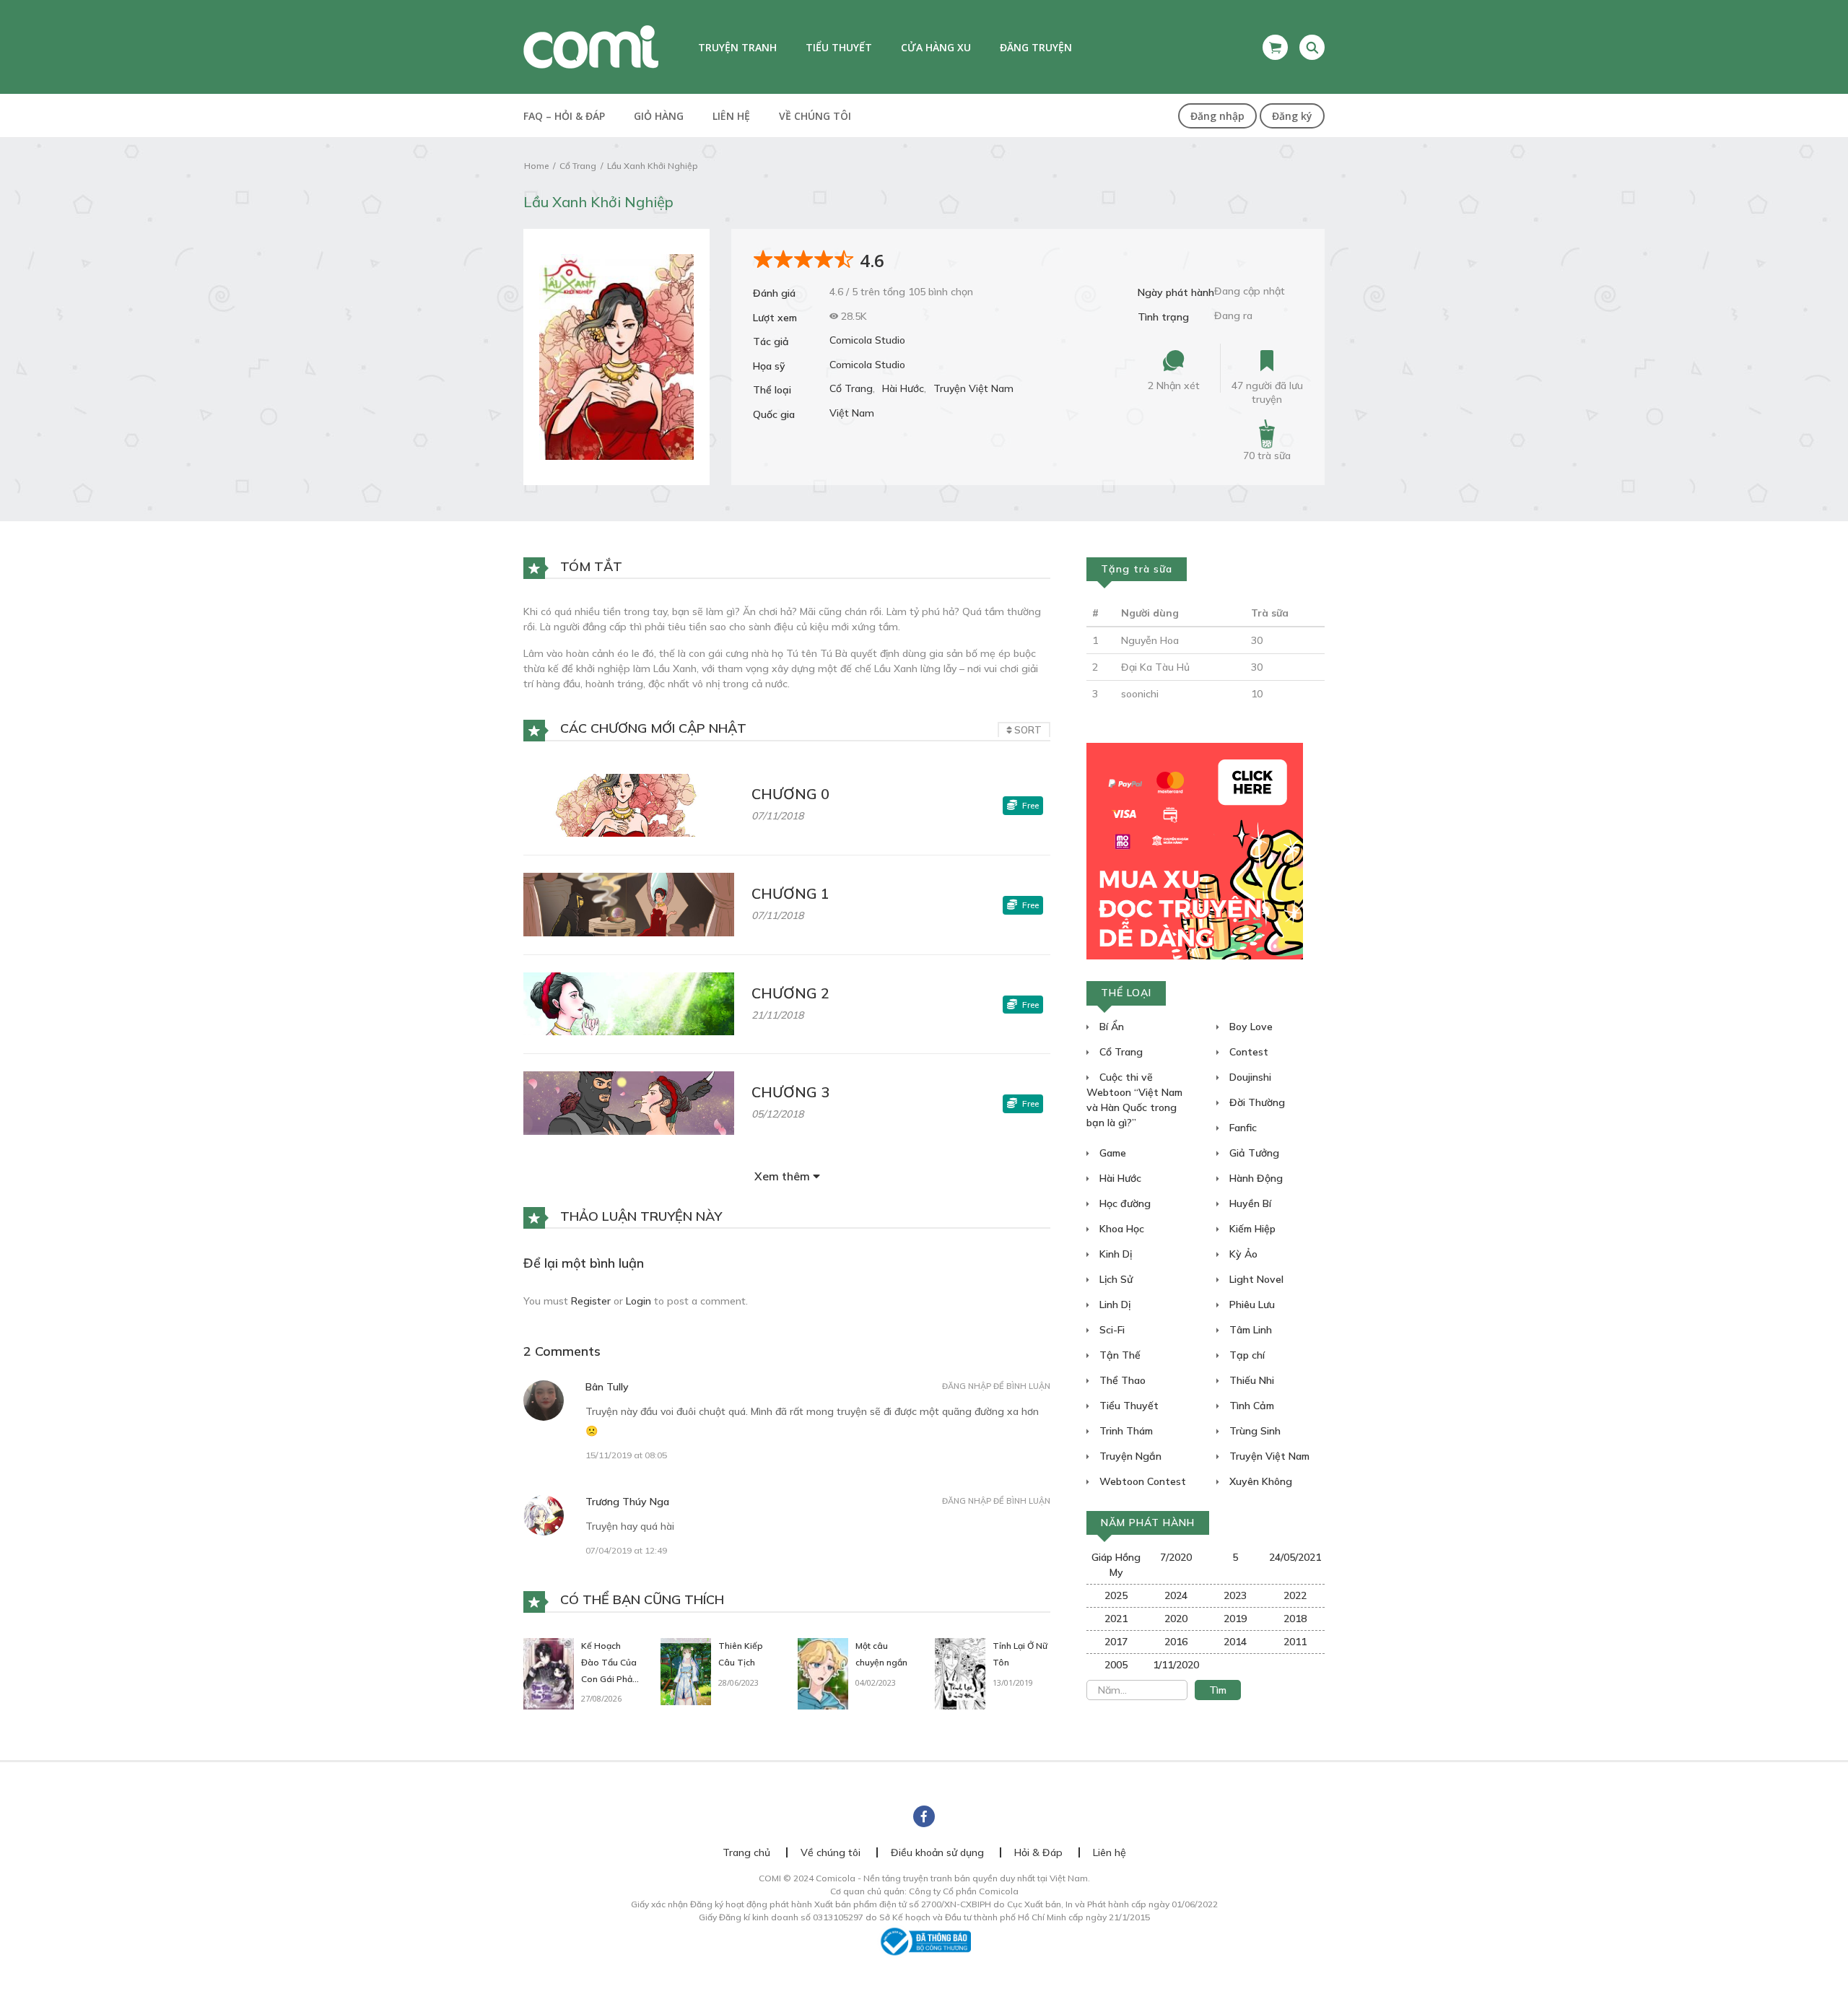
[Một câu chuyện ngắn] (823, 1673)
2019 (1235, 1619)
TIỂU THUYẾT (839, 47)
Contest (1247, 1052)
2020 (1176, 1619)
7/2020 (1176, 1557)
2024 (1176, 1595)
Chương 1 (790, 893)
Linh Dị (1113, 1305)
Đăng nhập (1217, 116)
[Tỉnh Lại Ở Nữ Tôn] (960, 1673)
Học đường (1124, 1203)
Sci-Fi (1111, 1330)
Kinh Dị (1114, 1254)
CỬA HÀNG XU (936, 47)
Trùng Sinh (1254, 1431)
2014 (1235, 1642)
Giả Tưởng (1253, 1153)
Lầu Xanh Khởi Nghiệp (653, 166)
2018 (1295, 1619)
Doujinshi (1249, 1077)
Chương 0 (790, 794)
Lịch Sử (1115, 1279)
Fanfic (1242, 1128)
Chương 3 (790, 1092)
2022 (1295, 1595)
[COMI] (591, 46)
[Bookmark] (1267, 361)
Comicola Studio (867, 340)
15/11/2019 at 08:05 (626, 1455)
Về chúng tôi (815, 116)
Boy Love (1250, 1027)
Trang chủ (746, 1852)
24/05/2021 (1295, 1557)
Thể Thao (1121, 1380)
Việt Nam (852, 413)
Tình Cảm (1250, 1406)
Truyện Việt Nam (973, 388)
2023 (1235, 1595)
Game (1111, 1153)
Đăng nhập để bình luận (996, 1386)
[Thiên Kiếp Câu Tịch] (686, 1671)
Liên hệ (731, 116)
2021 (1116, 1619)
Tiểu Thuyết (1128, 1406)
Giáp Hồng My (1116, 1565)
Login (638, 1301)
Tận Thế (1119, 1355)
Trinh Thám (1125, 1431)
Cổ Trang (578, 166)
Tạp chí (1246, 1355)
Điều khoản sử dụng (937, 1852)
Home (536, 166)
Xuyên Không (1259, 1481)
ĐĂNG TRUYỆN (1036, 47)
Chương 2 (790, 993)
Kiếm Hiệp (1251, 1229)
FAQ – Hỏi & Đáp (564, 116)
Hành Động (1255, 1178)
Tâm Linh (1249, 1330)
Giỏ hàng (659, 116)
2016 (1176, 1642)
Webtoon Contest (1141, 1481)
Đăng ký (1292, 116)
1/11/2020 (1176, 1665)
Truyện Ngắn (1129, 1456)
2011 (1295, 1642)
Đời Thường (1256, 1102)
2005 (1116, 1665)
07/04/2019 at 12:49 (626, 1550)
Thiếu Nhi (1250, 1380)
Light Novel (1255, 1279)
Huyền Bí (1249, 1203)
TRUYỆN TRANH (737, 47)
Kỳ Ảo (1242, 1254)
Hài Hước (903, 388)
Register (591, 1301)
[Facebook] (924, 1816)
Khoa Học (1120, 1229)
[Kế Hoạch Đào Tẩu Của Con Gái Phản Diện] (549, 1673)
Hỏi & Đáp (1038, 1852)
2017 (1116, 1642)
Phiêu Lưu (1251, 1305)
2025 (1116, 1595)
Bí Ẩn (1110, 1027)
